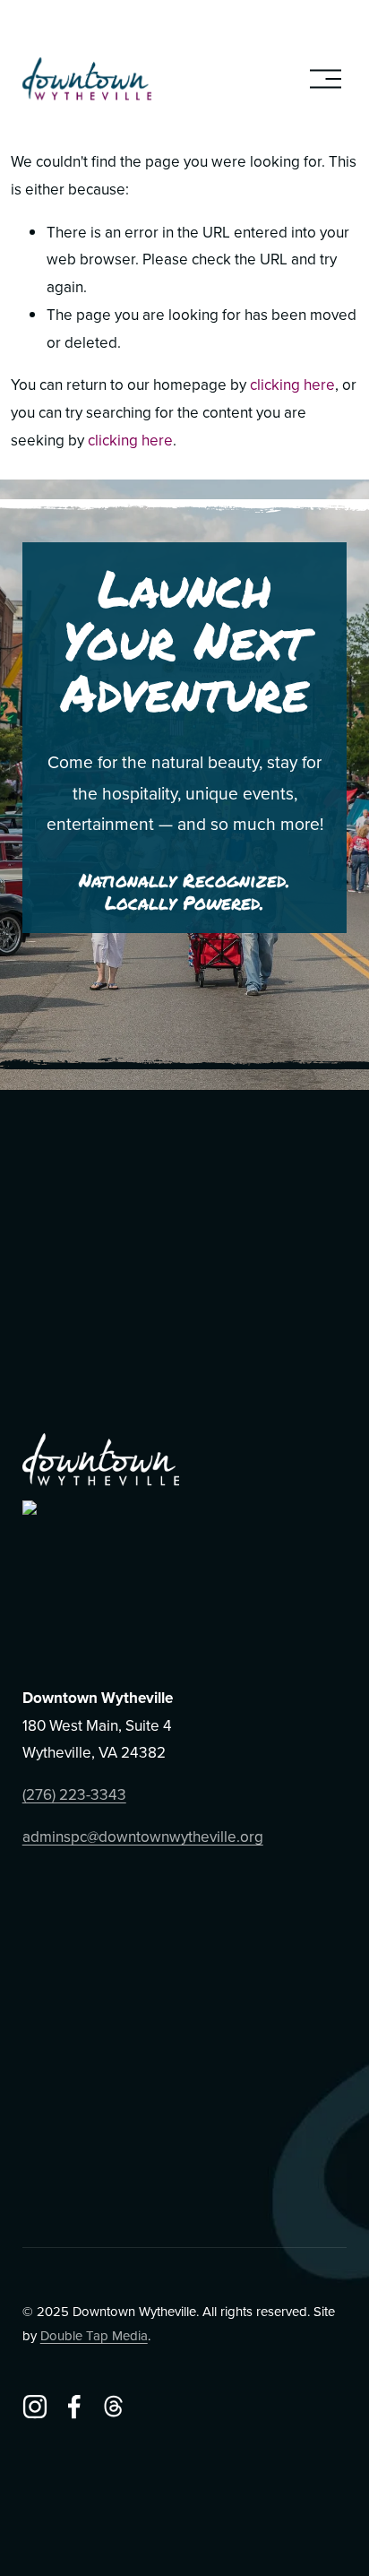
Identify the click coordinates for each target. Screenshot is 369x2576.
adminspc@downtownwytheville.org (143, 1837)
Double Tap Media (94, 2335)
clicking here (292, 385)
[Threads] (114, 2407)
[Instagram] (35, 2407)
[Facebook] (74, 2407)
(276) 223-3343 (74, 1794)
